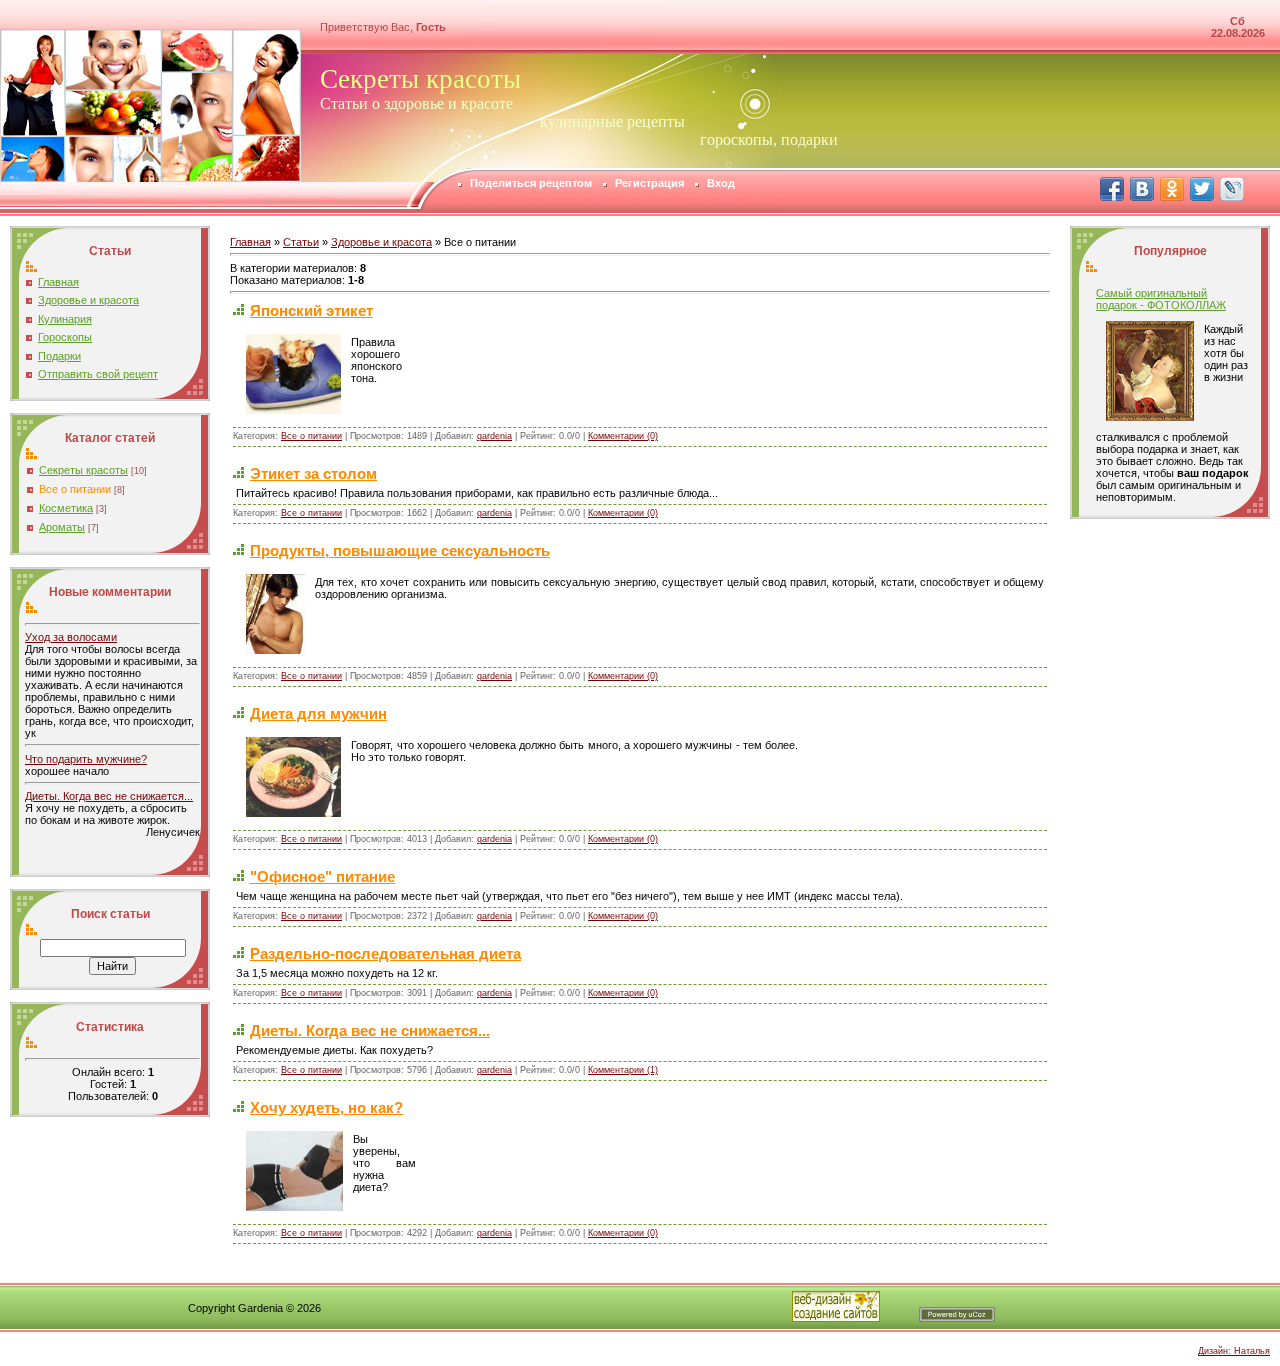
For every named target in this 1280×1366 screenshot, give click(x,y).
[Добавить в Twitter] (1202, 189)
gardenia (494, 436)
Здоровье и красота (381, 242)
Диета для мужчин (318, 713)
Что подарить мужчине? (86, 759)
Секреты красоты (83, 470)
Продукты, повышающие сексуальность (400, 550)
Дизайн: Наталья (1234, 1351)
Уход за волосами (71, 637)
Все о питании (75, 489)
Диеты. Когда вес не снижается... (109, 796)
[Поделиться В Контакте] (1142, 189)
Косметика (66, 508)
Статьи (301, 242)
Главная (250, 242)
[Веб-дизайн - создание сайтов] (836, 1318)
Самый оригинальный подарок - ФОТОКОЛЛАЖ (1161, 299)
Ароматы (62, 527)
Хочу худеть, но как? (326, 1107)
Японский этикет (311, 310)
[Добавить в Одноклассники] (1172, 189)
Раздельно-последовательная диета (385, 953)
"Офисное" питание (322, 876)
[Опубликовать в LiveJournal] (1232, 189)
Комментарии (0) (623, 436)
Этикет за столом (313, 473)
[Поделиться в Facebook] (1112, 189)
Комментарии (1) (623, 1070)
